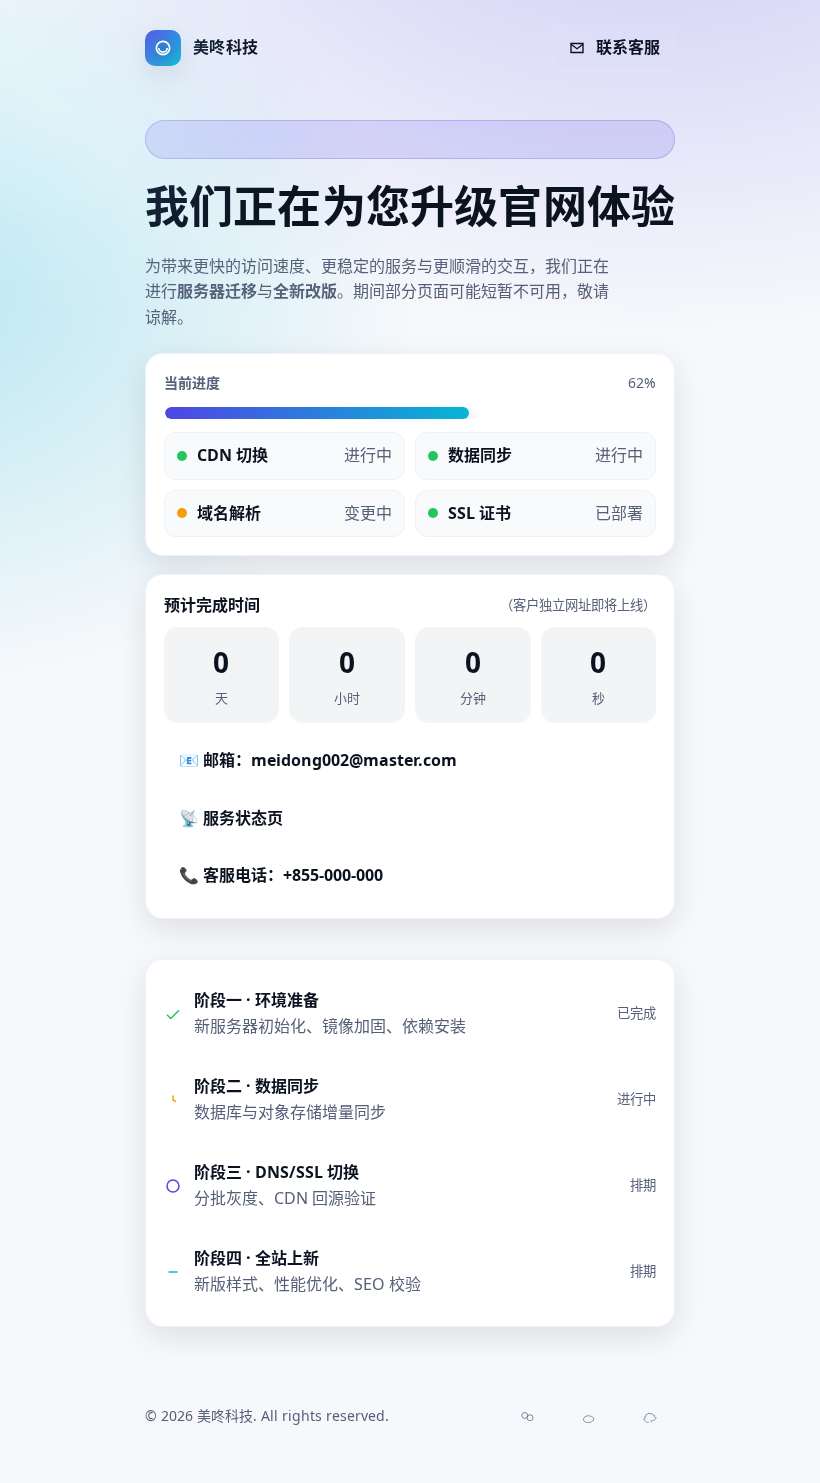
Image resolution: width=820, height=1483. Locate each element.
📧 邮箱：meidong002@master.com (318, 760)
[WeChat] (527, 1417)
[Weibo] (589, 1417)
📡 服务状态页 (231, 818)
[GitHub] (651, 1417)
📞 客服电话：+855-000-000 (281, 875)
